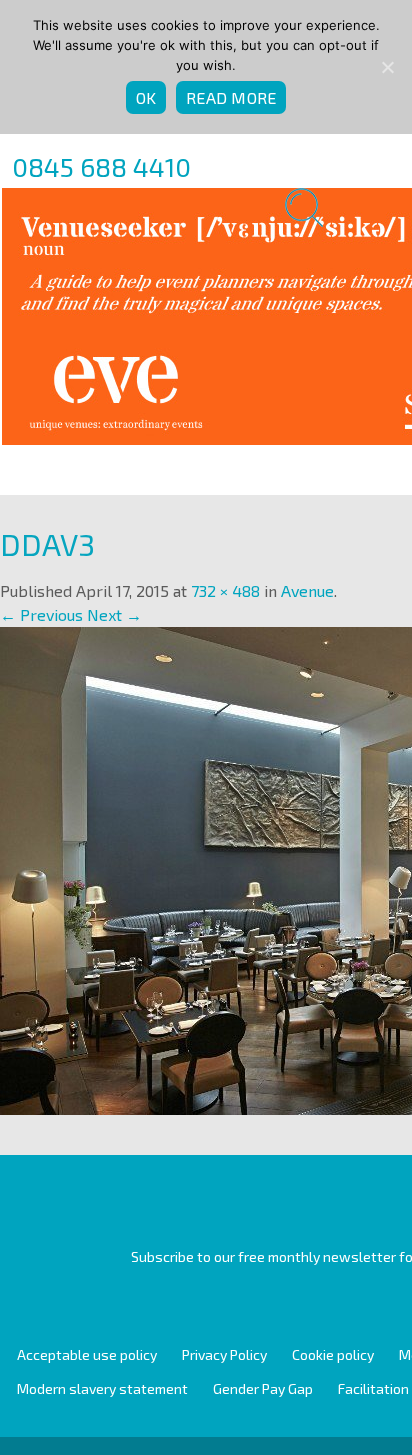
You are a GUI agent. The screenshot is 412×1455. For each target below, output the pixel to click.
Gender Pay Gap (263, 1388)
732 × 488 (225, 590)
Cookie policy (333, 1354)
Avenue (307, 590)
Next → (114, 614)
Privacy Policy (224, 1354)
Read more (231, 97)
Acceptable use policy (87, 1354)
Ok (146, 97)
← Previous (41, 614)
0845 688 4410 (101, 166)
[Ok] (387, 67)
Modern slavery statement (102, 1388)
